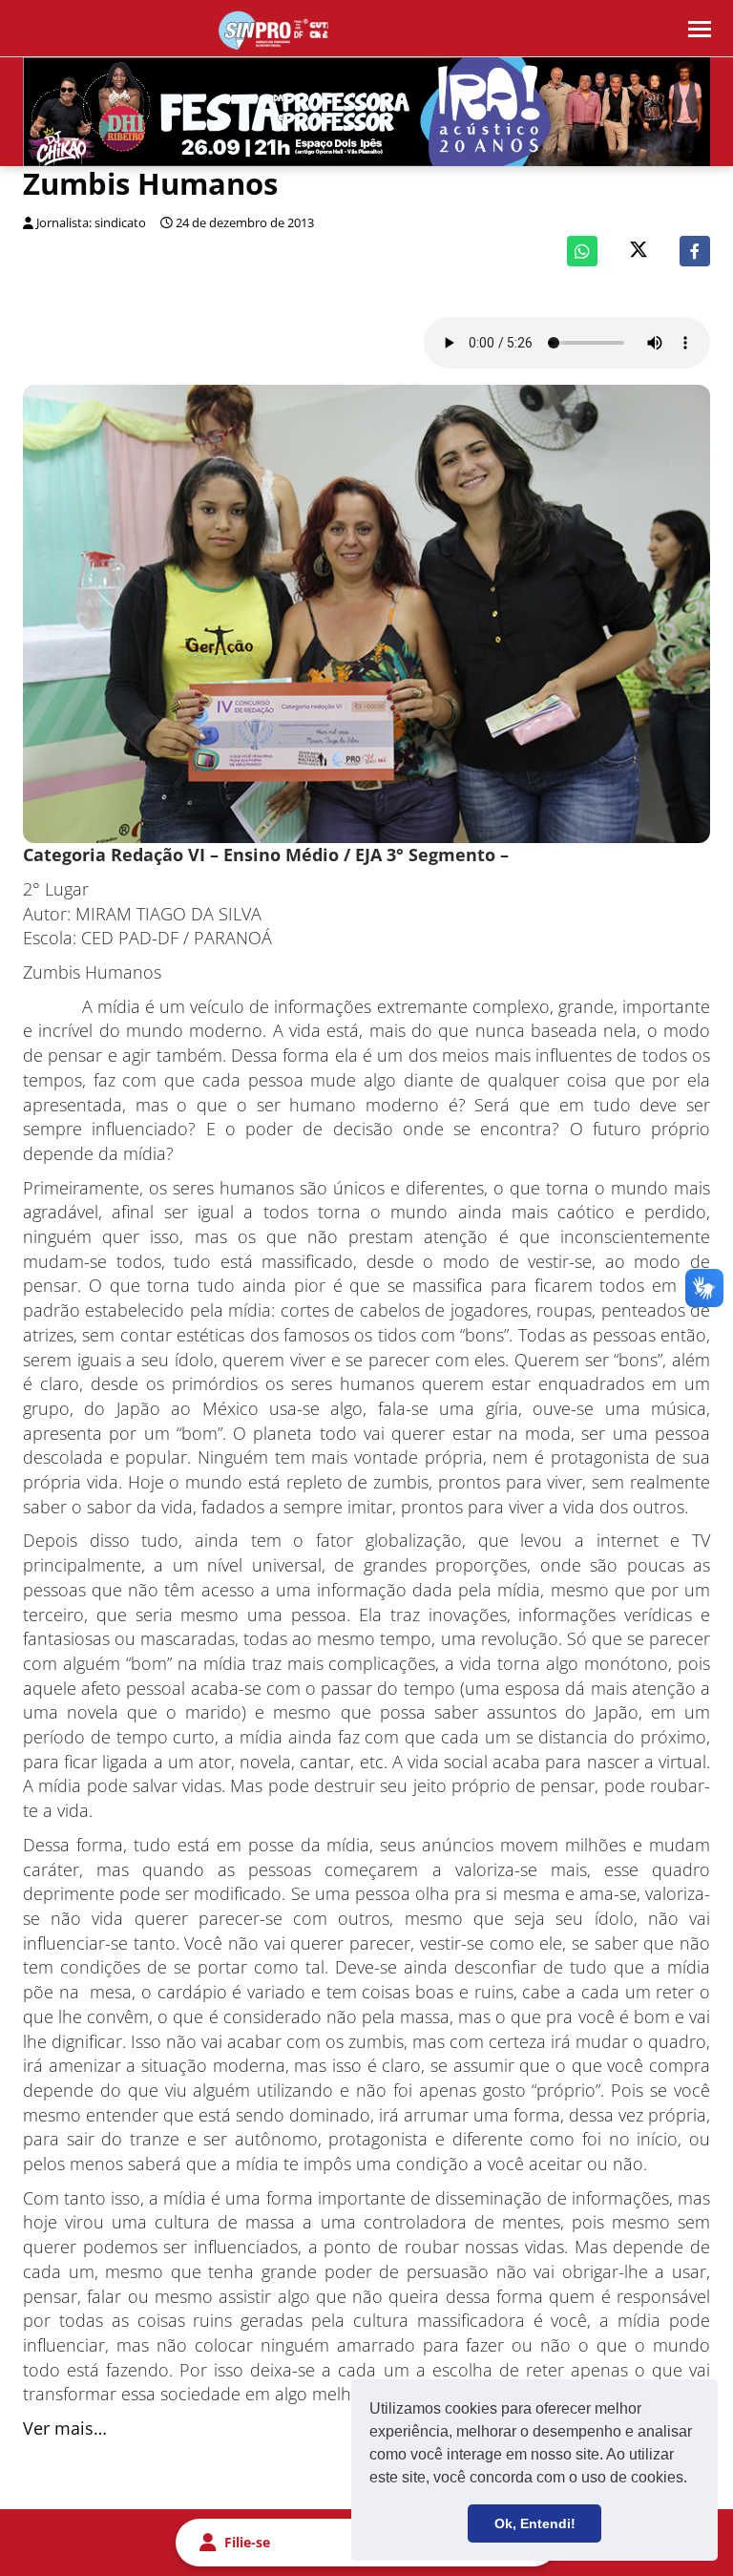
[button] (694, 2480)
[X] (639, 252)
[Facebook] (695, 251)
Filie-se (247, 2542)
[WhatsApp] (582, 251)
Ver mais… (65, 2428)
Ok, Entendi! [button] (535, 2523)
